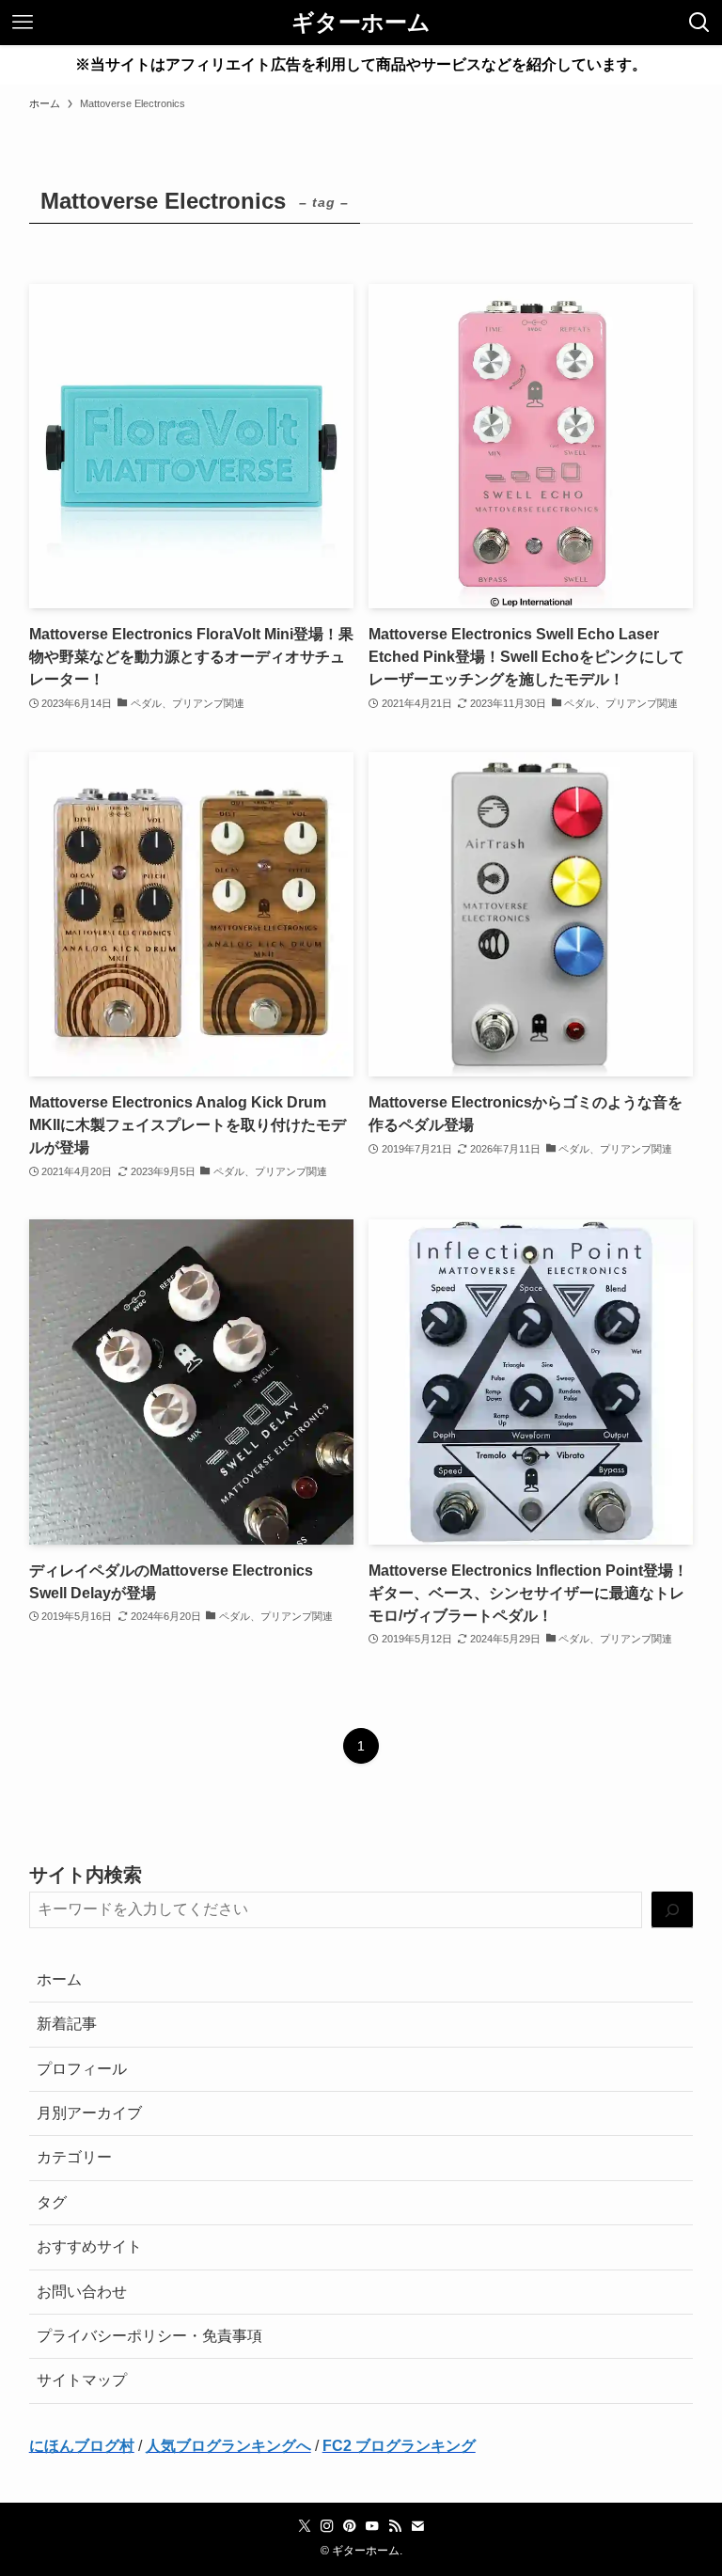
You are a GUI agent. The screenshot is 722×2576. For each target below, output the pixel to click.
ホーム (59, 1979)
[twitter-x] (305, 2526)
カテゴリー (74, 2157)
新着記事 (67, 2024)
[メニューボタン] (23, 23)
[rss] (395, 2526)
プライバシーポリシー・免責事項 (149, 2336)
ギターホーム (361, 23)
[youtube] (372, 2526)
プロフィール (82, 2069)
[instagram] (327, 2526)
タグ (52, 2202)
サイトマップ (82, 2380)
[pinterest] (350, 2526)
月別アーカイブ (89, 2113)
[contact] (417, 2526)
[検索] (672, 1910)
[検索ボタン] (699, 23)
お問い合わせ (82, 2292)
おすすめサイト (89, 2246)
